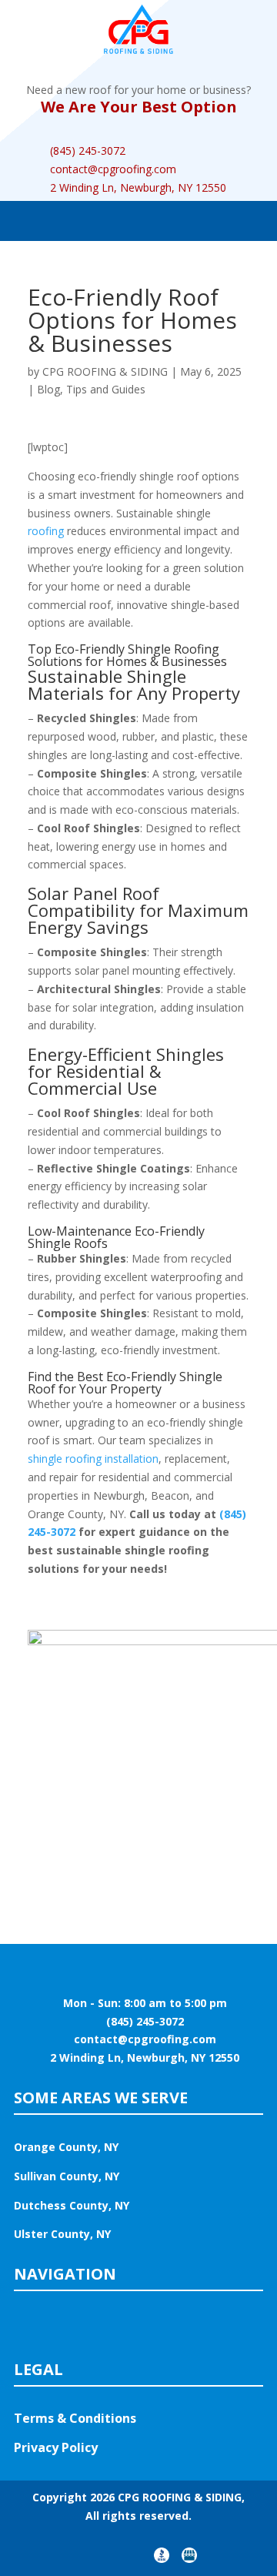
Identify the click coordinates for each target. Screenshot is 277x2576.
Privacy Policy (56, 2447)
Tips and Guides (106, 389)
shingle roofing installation (93, 1459)
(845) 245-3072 (88, 151)
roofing (46, 531)
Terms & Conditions (75, 2418)
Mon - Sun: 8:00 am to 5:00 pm (139, 2003)
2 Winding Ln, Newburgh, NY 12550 (138, 187)
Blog (48, 389)
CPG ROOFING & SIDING (105, 371)
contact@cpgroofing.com (113, 169)
